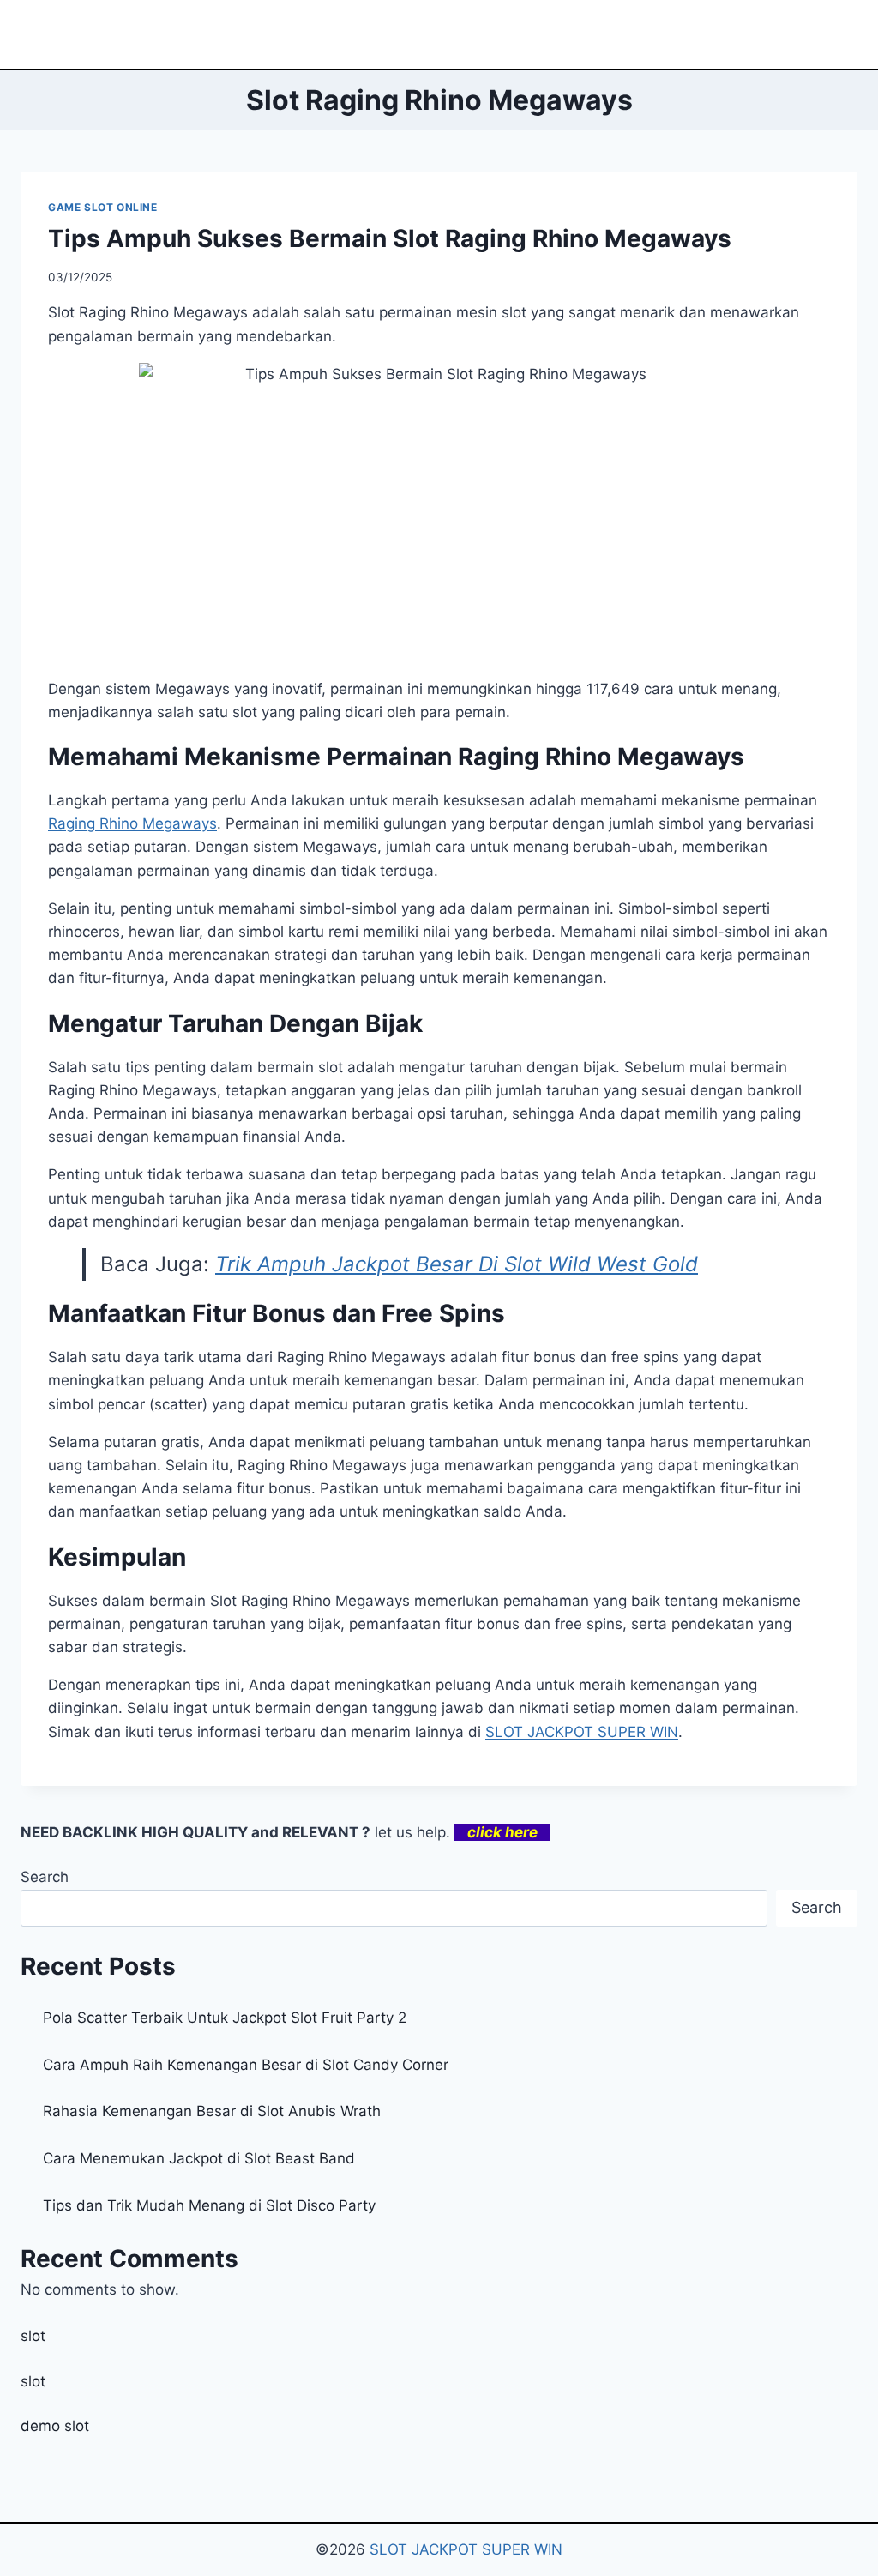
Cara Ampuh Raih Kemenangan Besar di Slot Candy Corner (246, 2065)
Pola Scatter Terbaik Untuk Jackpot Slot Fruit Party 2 (225, 2018)
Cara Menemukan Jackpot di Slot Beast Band (199, 2158)
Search (45, 1877)
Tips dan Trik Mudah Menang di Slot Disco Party (209, 2205)
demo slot (55, 2426)
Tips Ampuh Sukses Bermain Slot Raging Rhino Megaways (390, 238)
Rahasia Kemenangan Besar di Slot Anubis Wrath (212, 2111)
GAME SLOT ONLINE (103, 207)
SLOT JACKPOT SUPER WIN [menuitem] (582, 1732)
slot (33, 2336)
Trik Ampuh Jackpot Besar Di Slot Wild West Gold (457, 1264)
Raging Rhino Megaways (132, 823)
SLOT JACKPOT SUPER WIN (466, 2549)
